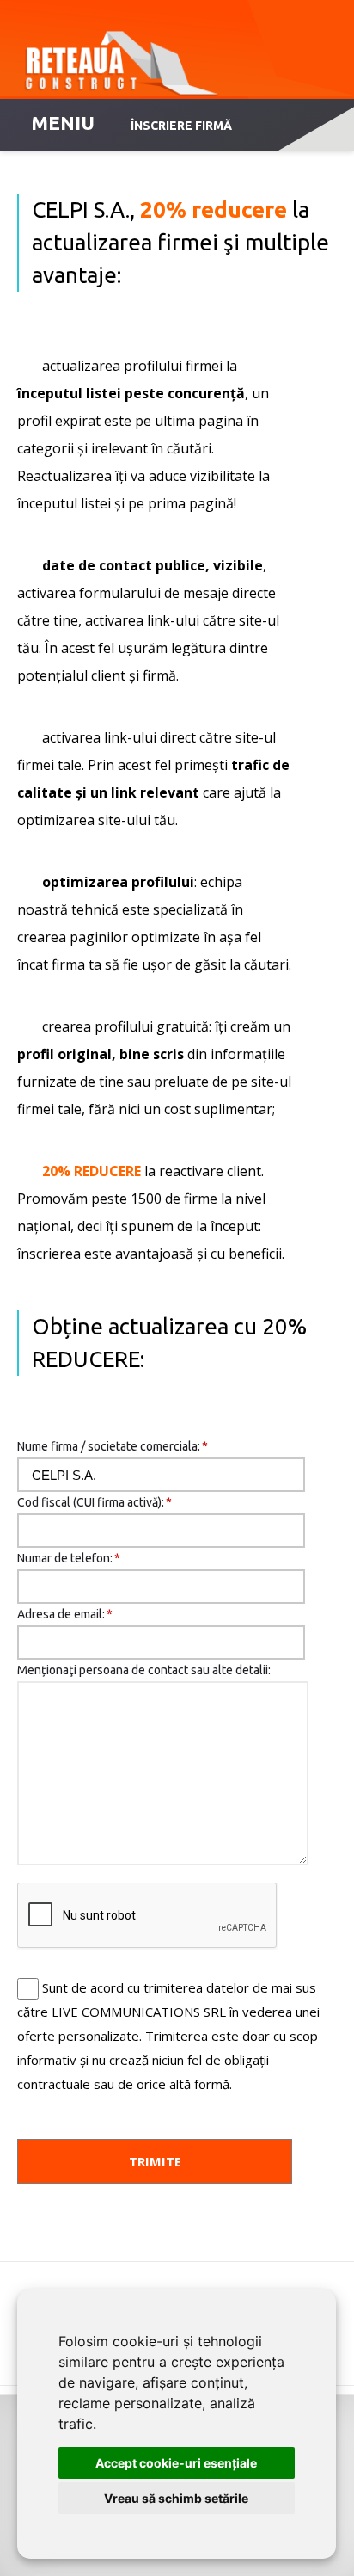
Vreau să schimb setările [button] (176, 2498)
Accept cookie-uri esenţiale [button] (176, 2463)
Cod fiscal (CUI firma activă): (95, 1502)
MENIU (63, 123)
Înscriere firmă (181, 126)
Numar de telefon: (69, 1558)
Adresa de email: (65, 1614)
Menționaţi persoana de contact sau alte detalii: (144, 1670)
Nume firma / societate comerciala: (113, 1446)
